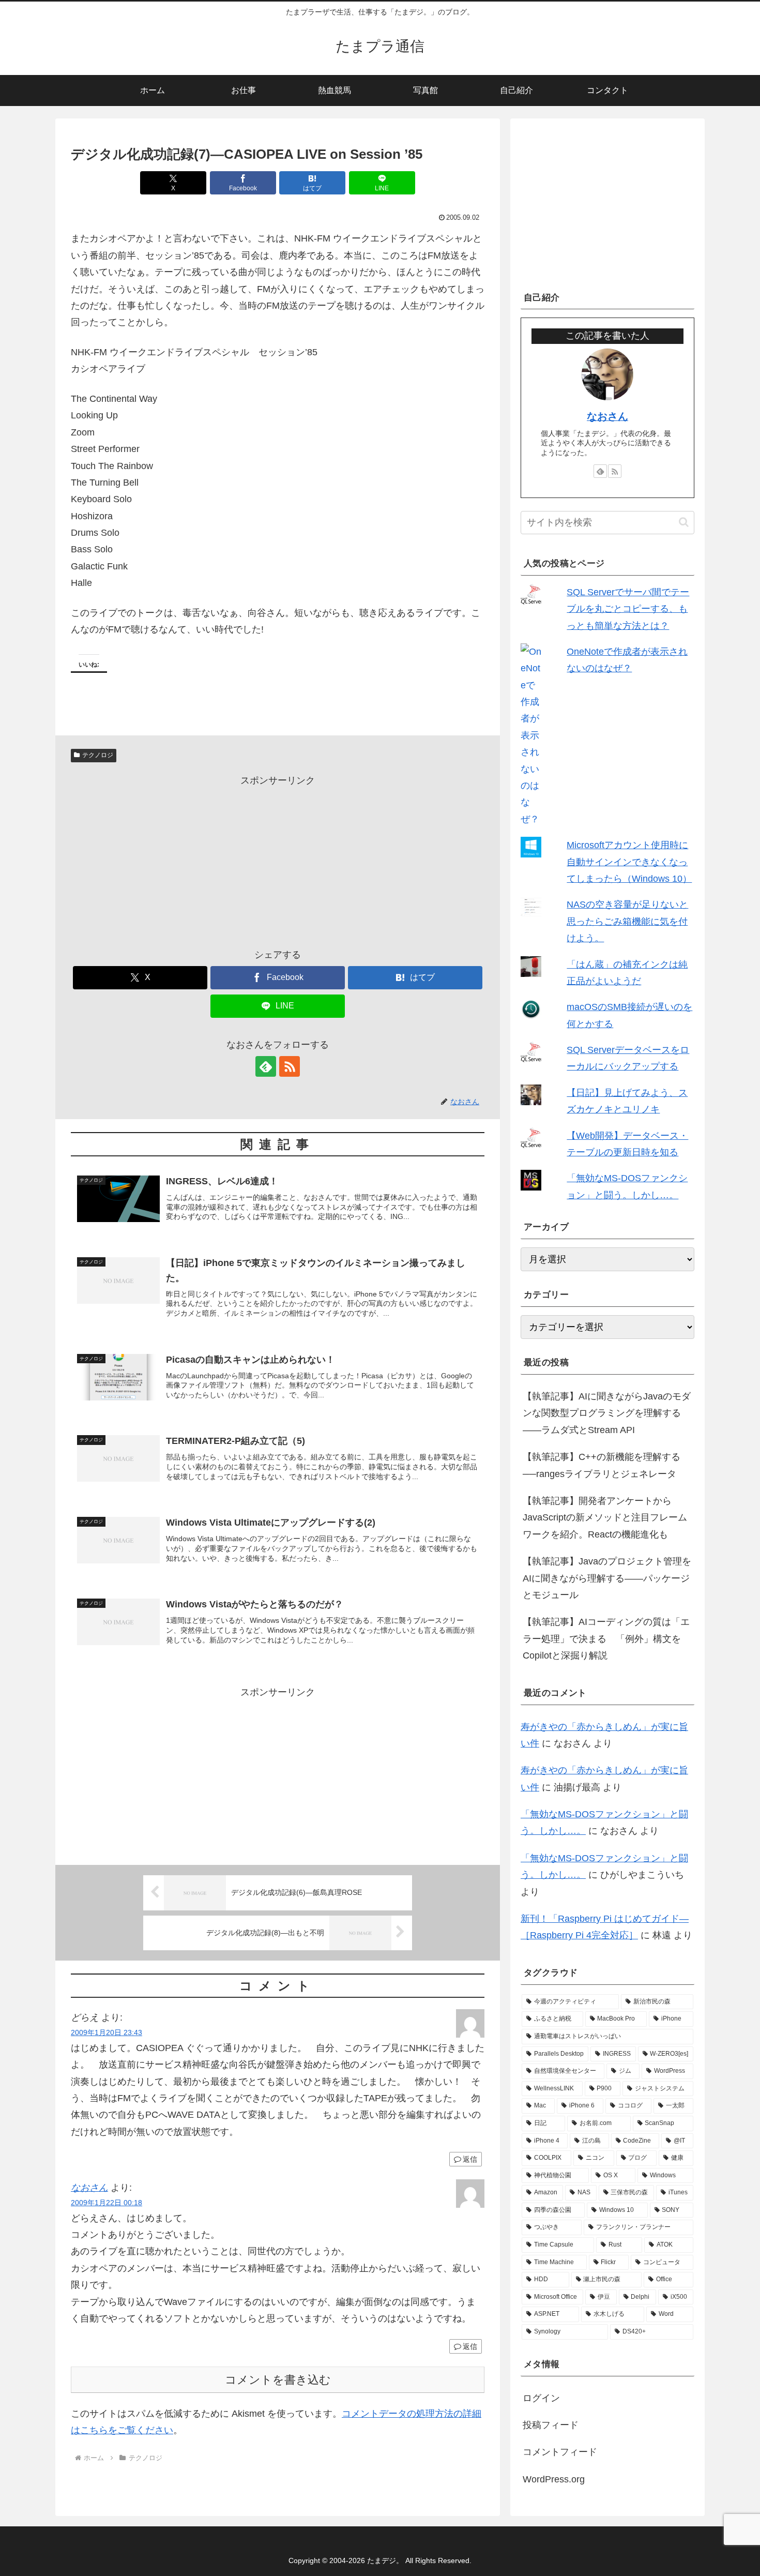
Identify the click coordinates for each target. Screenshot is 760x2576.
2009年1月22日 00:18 (107, 2203)
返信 (470, 2159)
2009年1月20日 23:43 (107, 2032)
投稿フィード (551, 2425)
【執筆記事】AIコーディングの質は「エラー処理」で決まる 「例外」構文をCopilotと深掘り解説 (606, 1639)
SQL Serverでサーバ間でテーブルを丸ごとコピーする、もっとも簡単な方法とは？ (628, 609)
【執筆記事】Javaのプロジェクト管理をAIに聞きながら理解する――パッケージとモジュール (607, 1578)
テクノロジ (98, 755)
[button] (684, 522)
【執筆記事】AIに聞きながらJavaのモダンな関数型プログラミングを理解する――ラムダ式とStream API (607, 1413)
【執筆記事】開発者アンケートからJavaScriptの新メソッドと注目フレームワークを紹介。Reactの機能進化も (605, 1518)
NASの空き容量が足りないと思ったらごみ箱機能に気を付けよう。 (627, 921)
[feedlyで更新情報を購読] (266, 1066)
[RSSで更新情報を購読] (290, 1066)
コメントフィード (560, 2452)
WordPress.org (554, 2479)
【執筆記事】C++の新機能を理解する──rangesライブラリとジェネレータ (602, 1465)
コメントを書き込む (278, 2380)
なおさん (89, 2188)
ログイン (541, 2398)
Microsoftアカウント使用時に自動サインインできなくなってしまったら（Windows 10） (629, 862)
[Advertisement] (278, 861)
